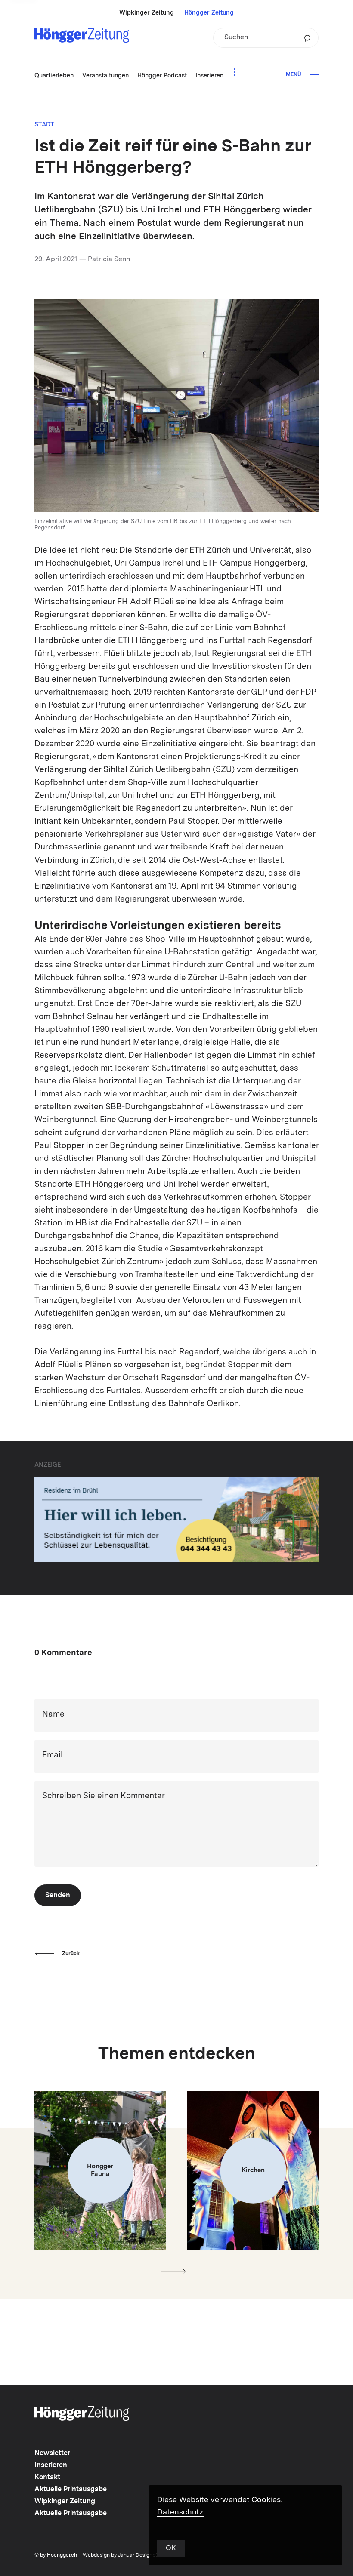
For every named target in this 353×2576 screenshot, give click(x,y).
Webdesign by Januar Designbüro (123, 2555)
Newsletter (52, 2453)
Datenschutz (180, 2512)
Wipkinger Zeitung (147, 13)
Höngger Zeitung (209, 13)
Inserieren (51, 2465)
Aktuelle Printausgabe (71, 2490)
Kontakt (47, 2478)
